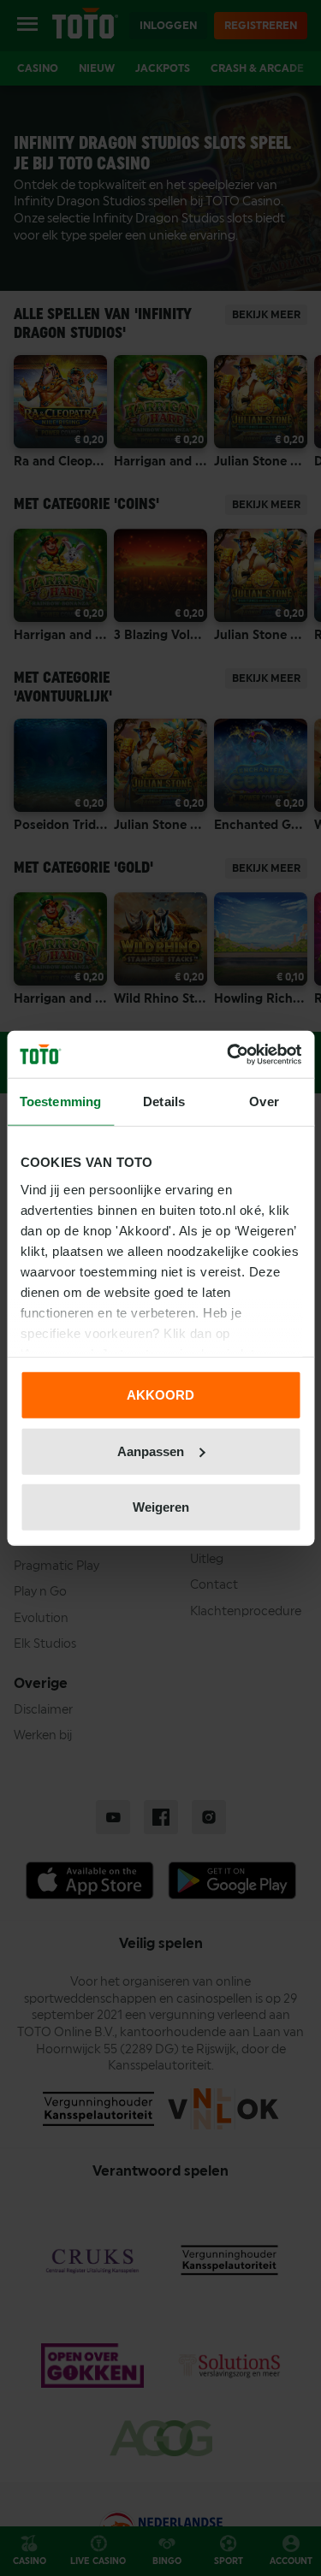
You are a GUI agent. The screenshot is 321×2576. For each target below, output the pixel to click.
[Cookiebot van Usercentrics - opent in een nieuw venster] (229, 1054)
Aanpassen (151, 1451)
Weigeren (161, 1507)
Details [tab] (164, 1101)
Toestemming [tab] (60, 1101)
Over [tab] (264, 1101)
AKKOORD (160, 1395)
